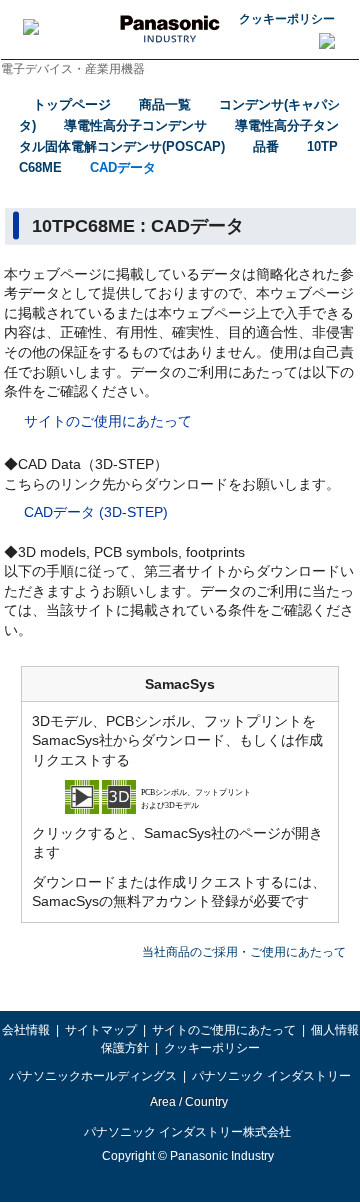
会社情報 (26, 1030)
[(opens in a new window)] (180, 796)
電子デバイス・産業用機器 (73, 69)
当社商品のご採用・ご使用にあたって (244, 952)
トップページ (72, 104)
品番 (266, 146)
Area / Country (188, 1102)
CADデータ (123, 167)
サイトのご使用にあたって (108, 421)
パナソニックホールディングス (93, 1076)
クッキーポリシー (287, 19)
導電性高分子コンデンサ (135, 125)
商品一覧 (165, 104)
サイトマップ (101, 1030)
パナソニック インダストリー (271, 1076)
